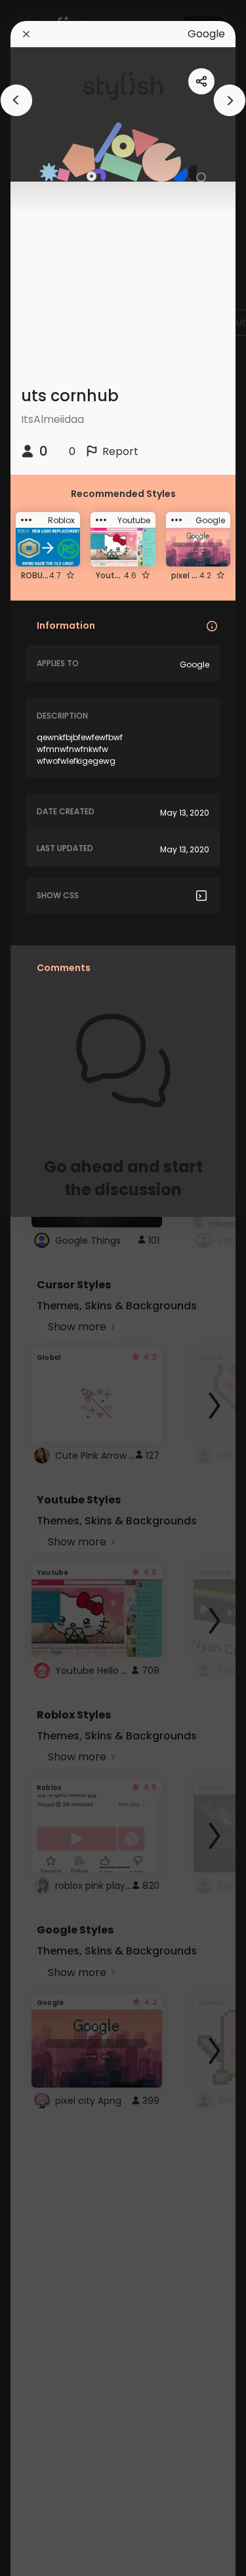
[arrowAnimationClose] (16, 100)
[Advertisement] (52, 1288)
